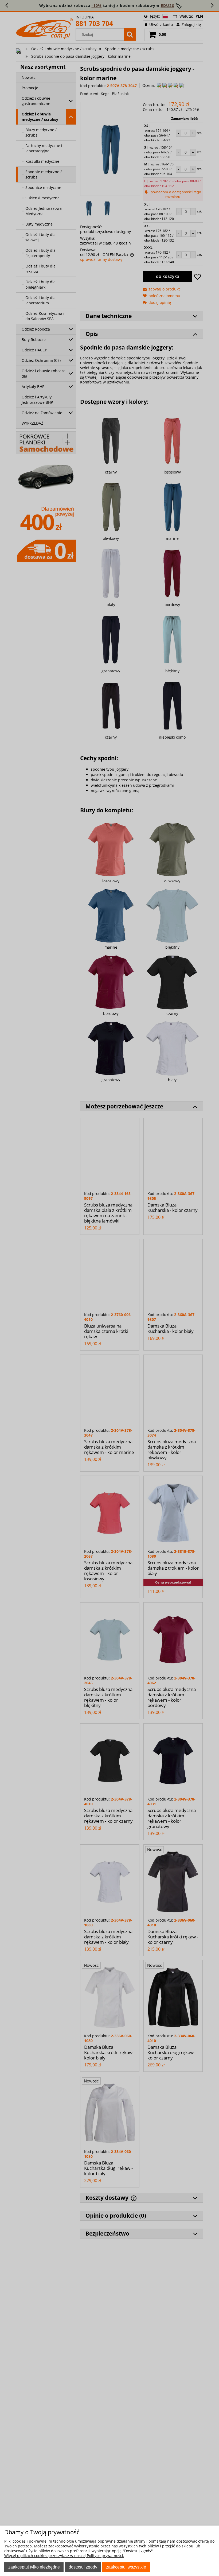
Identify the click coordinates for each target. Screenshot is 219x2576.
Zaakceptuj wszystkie (126, 2567)
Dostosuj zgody (83, 2567)
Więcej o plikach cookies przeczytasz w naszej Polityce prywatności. (64, 2556)
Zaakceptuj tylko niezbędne (34, 2567)
